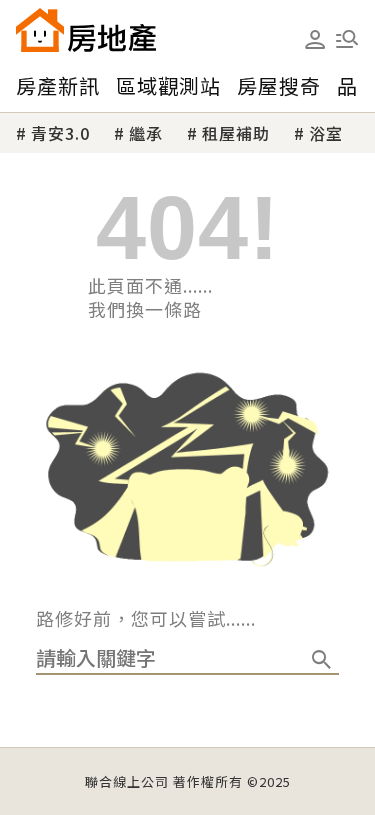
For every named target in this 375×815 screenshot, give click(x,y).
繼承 (146, 133)
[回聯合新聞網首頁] (40, 30)
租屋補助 (236, 133)
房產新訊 (58, 85)
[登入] (315, 40)
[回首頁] (86, 30)
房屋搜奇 (279, 85)
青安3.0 (60, 133)
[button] (347, 39)
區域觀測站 (168, 85)
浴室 (326, 133)
